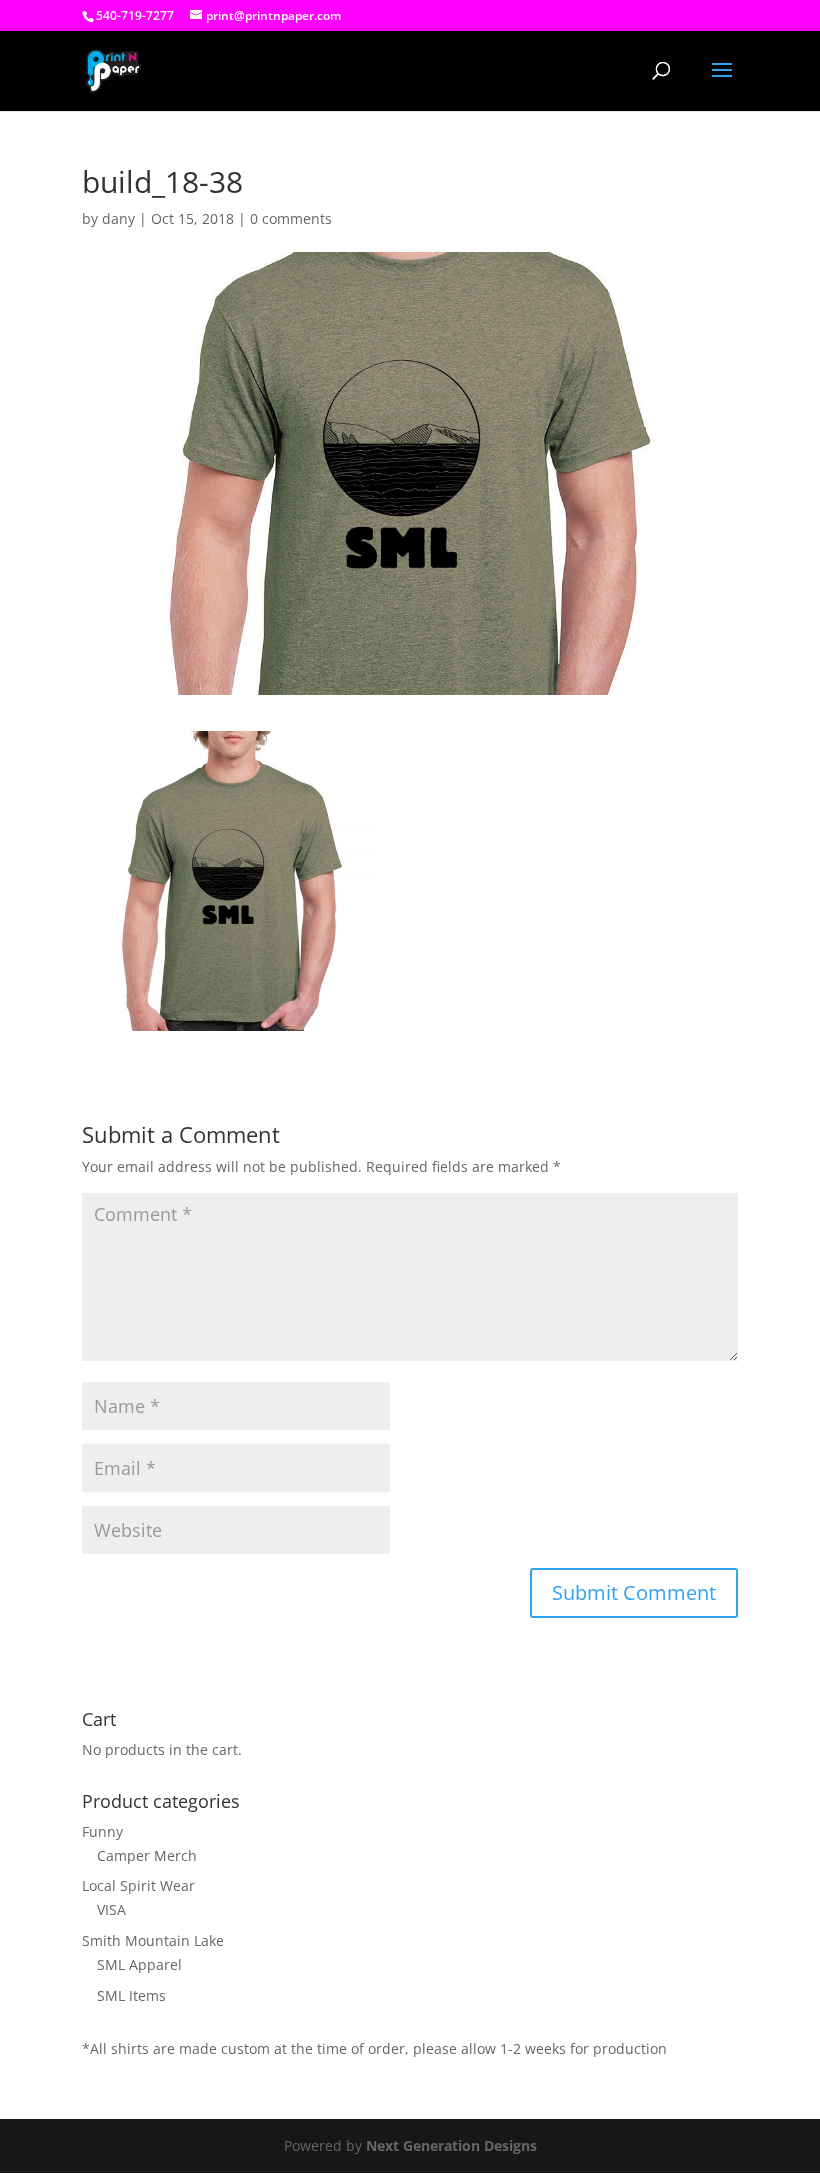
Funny (102, 1831)
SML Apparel (139, 1964)
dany (118, 218)
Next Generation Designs (451, 2145)
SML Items (131, 1995)
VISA (111, 1909)
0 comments (291, 218)
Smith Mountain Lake (153, 1940)
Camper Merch (147, 1855)
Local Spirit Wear (138, 1885)
